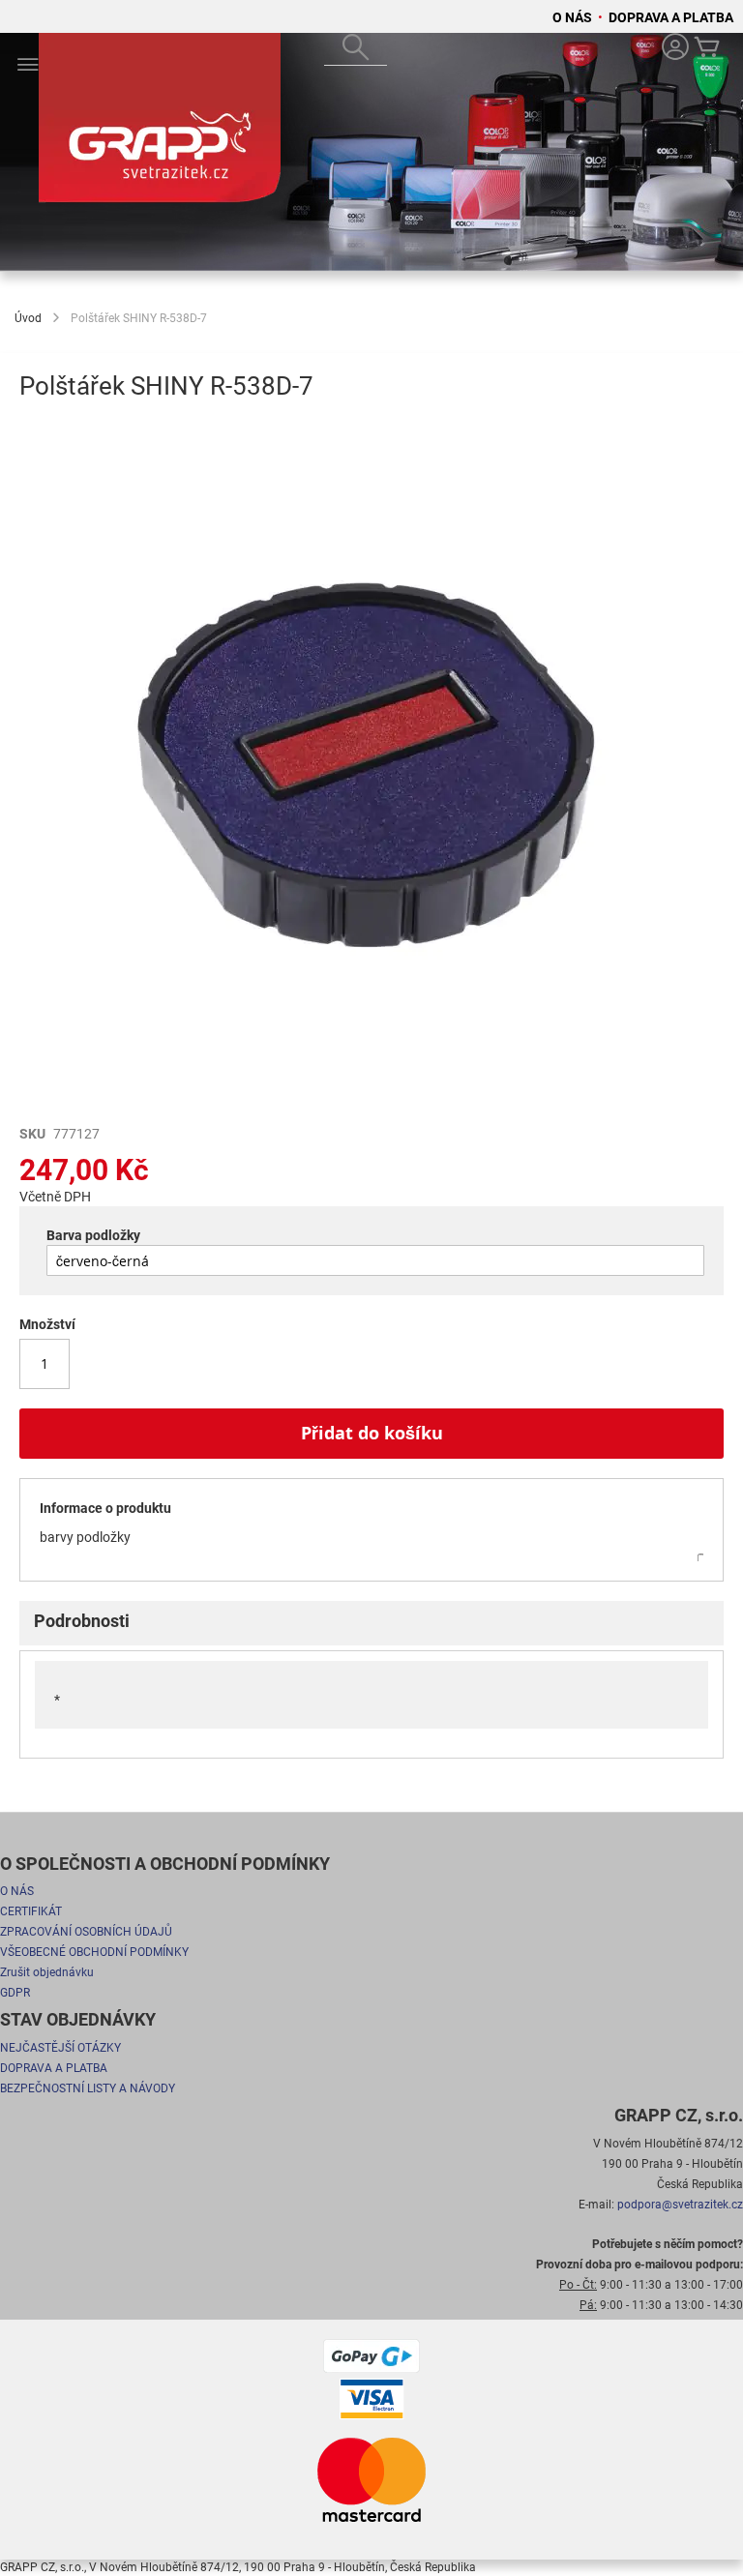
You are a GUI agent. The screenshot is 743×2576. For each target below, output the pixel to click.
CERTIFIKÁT (31, 1911)
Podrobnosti (82, 1621)
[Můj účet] (675, 49)
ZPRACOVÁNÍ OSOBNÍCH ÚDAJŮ (86, 1932)
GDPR (15, 1993)
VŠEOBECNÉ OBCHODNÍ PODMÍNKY (94, 1952)
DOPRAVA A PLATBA (671, 17)
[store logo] (160, 127)
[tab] (371, 1623)
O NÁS (574, 17)
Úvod (28, 318)
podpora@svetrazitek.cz (680, 2205)
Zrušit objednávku (47, 1972)
